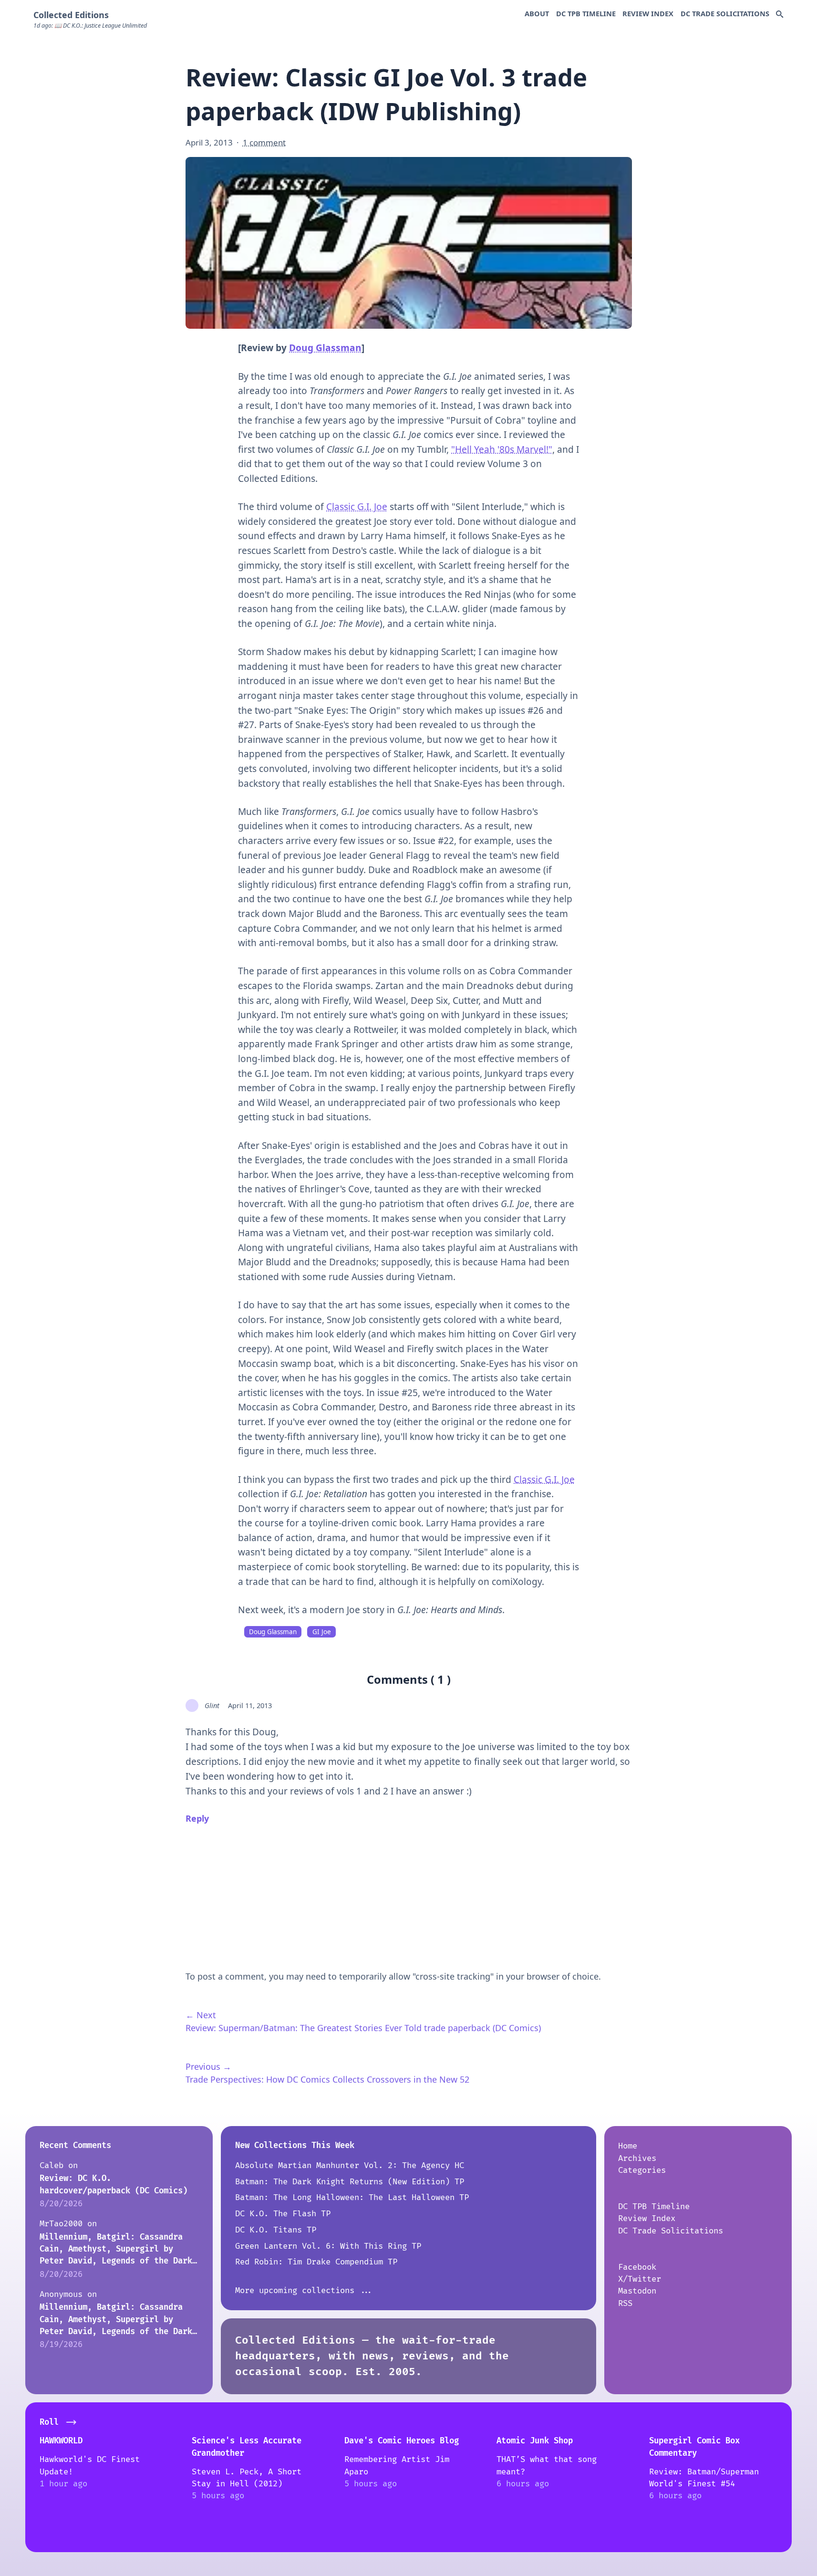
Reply (197, 1818)
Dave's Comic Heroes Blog (402, 2441)
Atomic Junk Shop (535, 2441)
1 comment (264, 142)
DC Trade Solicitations (725, 13)
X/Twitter (640, 2279)
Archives (637, 2158)
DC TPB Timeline (586, 13)
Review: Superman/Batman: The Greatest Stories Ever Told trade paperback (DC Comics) (363, 2028)
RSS (625, 2303)
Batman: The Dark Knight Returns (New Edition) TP (350, 2182)
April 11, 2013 (250, 1705)
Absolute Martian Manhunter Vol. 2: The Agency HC (350, 2165)
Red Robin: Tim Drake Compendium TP (316, 2262)
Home (628, 2146)
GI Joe (322, 1632)
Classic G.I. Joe (357, 507)
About (537, 13)
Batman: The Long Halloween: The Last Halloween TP (352, 2197)
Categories (642, 2170)
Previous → (208, 2066)
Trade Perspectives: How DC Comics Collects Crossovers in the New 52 (327, 2079)
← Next (201, 2015)
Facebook (637, 2267)
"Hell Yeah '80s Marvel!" (502, 449)
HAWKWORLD (61, 2441)
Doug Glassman (325, 348)
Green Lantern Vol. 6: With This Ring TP (328, 2246)
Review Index (648, 13)
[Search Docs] (780, 15)
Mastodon (637, 2291)
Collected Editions (71, 15)
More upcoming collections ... (304, 2290)
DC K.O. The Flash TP (283, 2214)
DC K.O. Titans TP (276, 2230)
